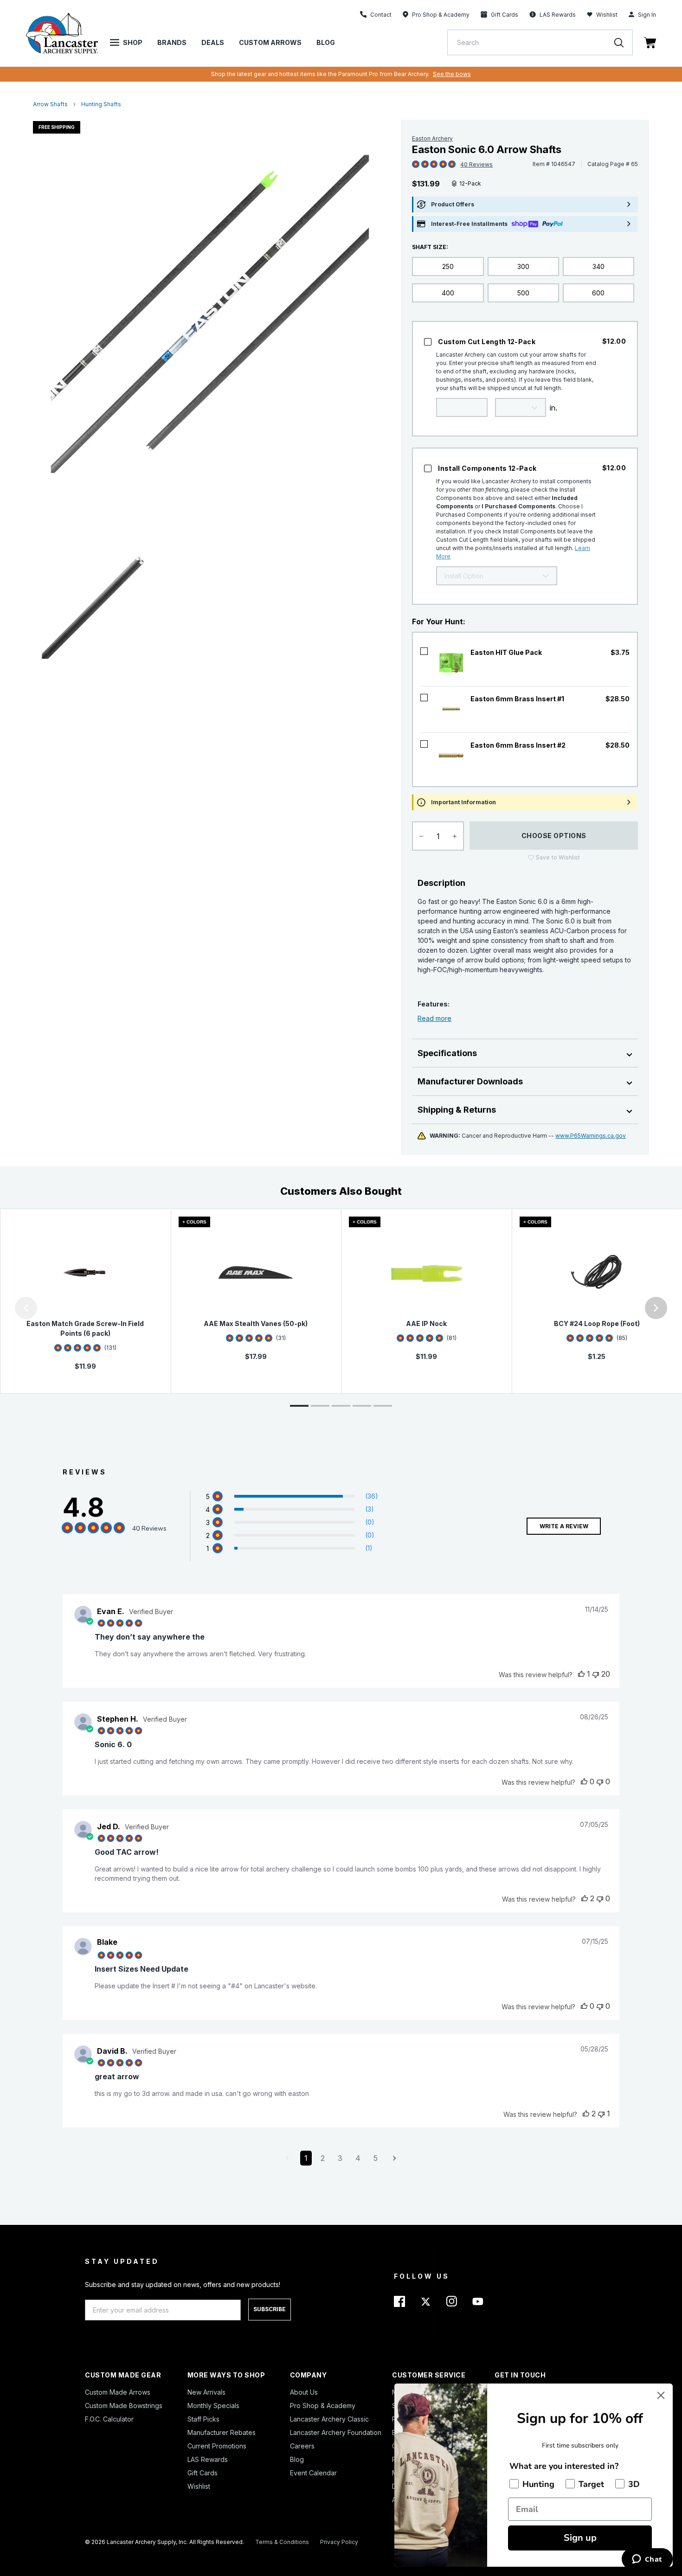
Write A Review (564, 1526)
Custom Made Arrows (118, 2392)
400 (448, 293)
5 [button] (376, 2158)
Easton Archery (432, 138)
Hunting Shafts (101, 104)
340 (598, 266)
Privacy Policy (339, 2542)
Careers (302, 2446)
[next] (656, 1308)
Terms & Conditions (282, 2542)
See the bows (452, 74)
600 (598, 293)
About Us (304, 2392)
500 (523, 293)
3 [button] (340, 2158)
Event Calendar (313, 2473)
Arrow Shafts (50, 104)
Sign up (580, 2538)
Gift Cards (203, 2473)
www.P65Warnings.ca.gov (591, 1136)
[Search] (624, 42)
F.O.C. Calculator (109, 2419)
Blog (326, 42)
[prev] (26, 1308)
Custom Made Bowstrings (124, 2406)
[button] (2, 1308)
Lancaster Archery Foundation (336, 2432)
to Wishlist (558, 857)
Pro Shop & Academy (323, 2406)
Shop (133, 42)
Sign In (647, 15)
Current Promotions (217, 2446)
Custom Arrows (270, 42)
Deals (213, 42)
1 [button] (306, 2158)
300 (523, 266)
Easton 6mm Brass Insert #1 (517, 699)
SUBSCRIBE (270, 2309)
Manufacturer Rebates (222, 2432)
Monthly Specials (213, 2406)
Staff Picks (203, 2419)
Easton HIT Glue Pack (506, 652)
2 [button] (323, 2158)
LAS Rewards (208, 2459)
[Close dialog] (661, 2395)
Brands (172, 42)
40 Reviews (476, 164)
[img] (416, 165)
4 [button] (358, 2158)
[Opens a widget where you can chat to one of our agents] (647, 2560)
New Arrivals (206, 2392)
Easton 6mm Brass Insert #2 (518, 745)
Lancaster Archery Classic (329, 2419)
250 (448, 266)
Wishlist (607, 15)
